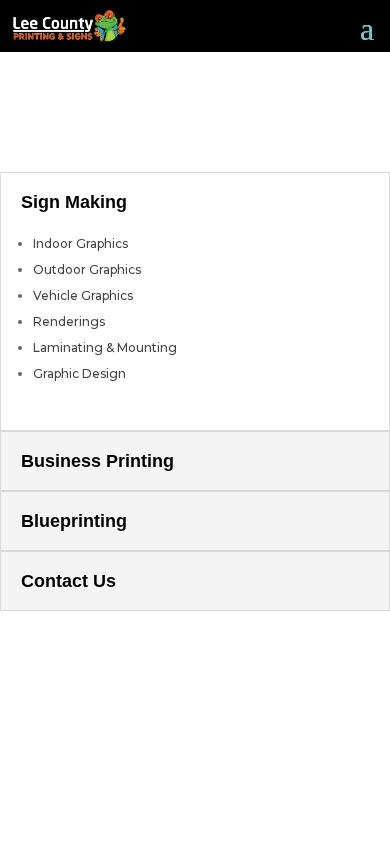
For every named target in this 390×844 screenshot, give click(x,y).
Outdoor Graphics (87, 269)
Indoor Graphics (80, 243)
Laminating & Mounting (105, 347)
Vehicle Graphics (83, 295)
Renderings (69, 321)
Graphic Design (79, 373)
